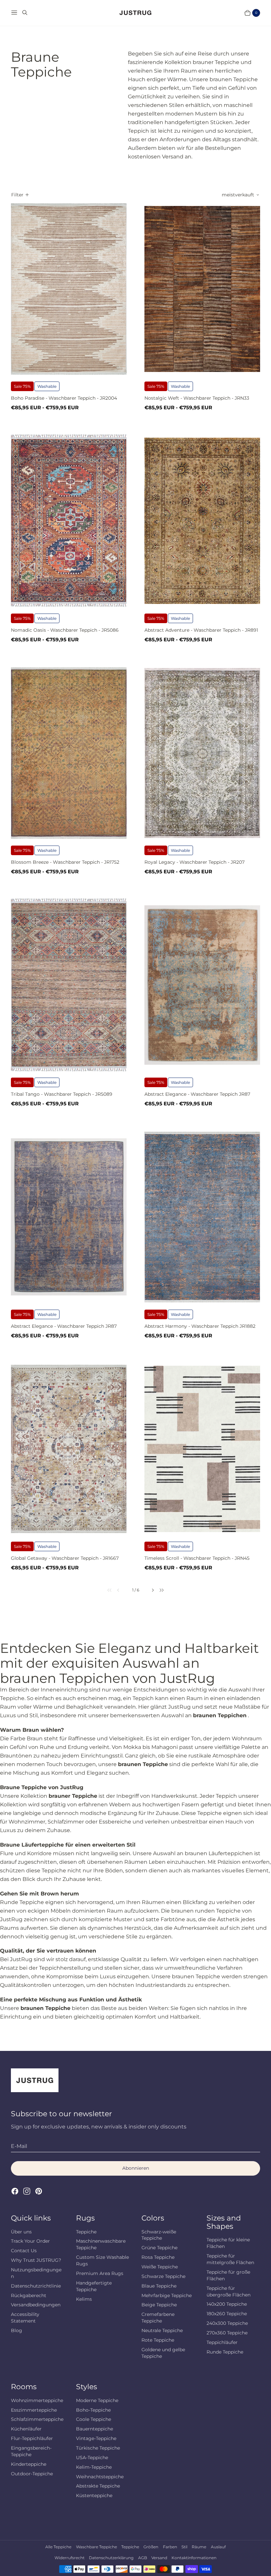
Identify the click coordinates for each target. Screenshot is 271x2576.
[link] (106, 1590)
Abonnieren (136, 2168)
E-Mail (19, 2146)
